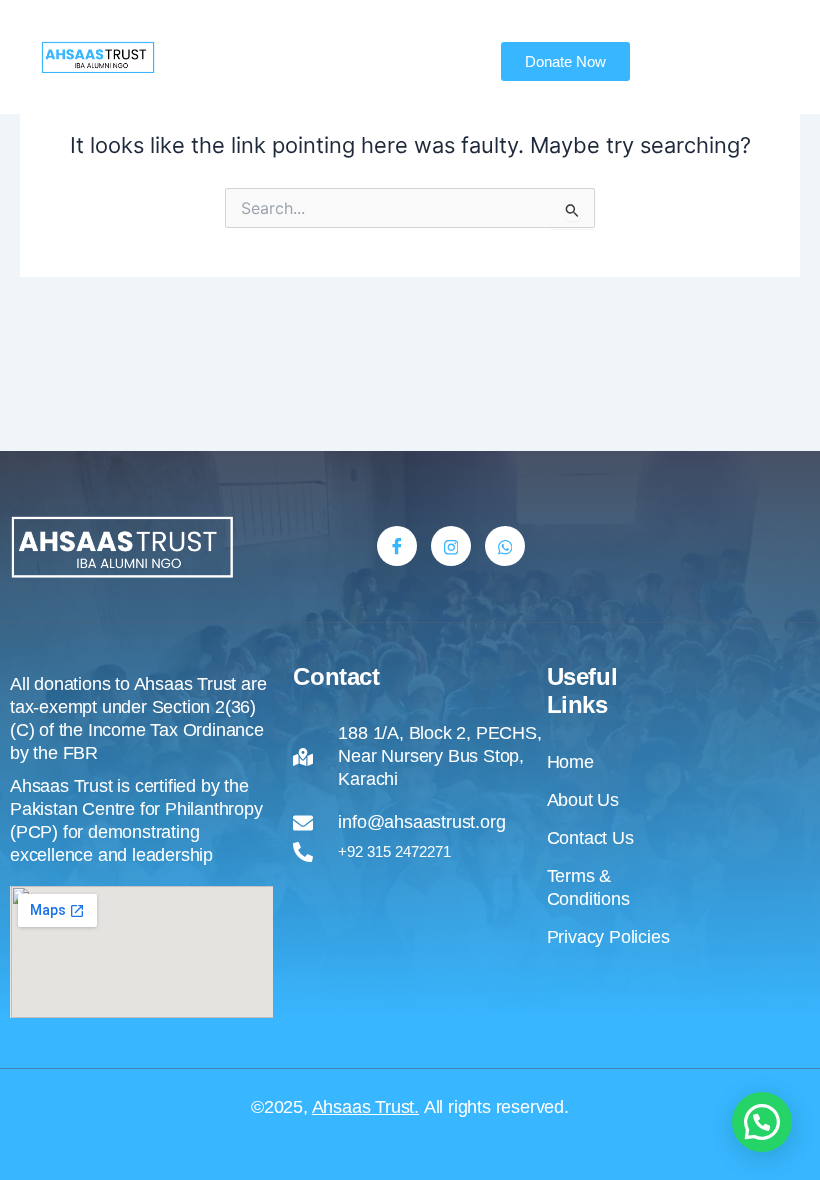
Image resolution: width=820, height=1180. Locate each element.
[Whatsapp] (505, 546)
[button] (762, 1122)
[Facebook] (397, 546)
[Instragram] (451, 546)
